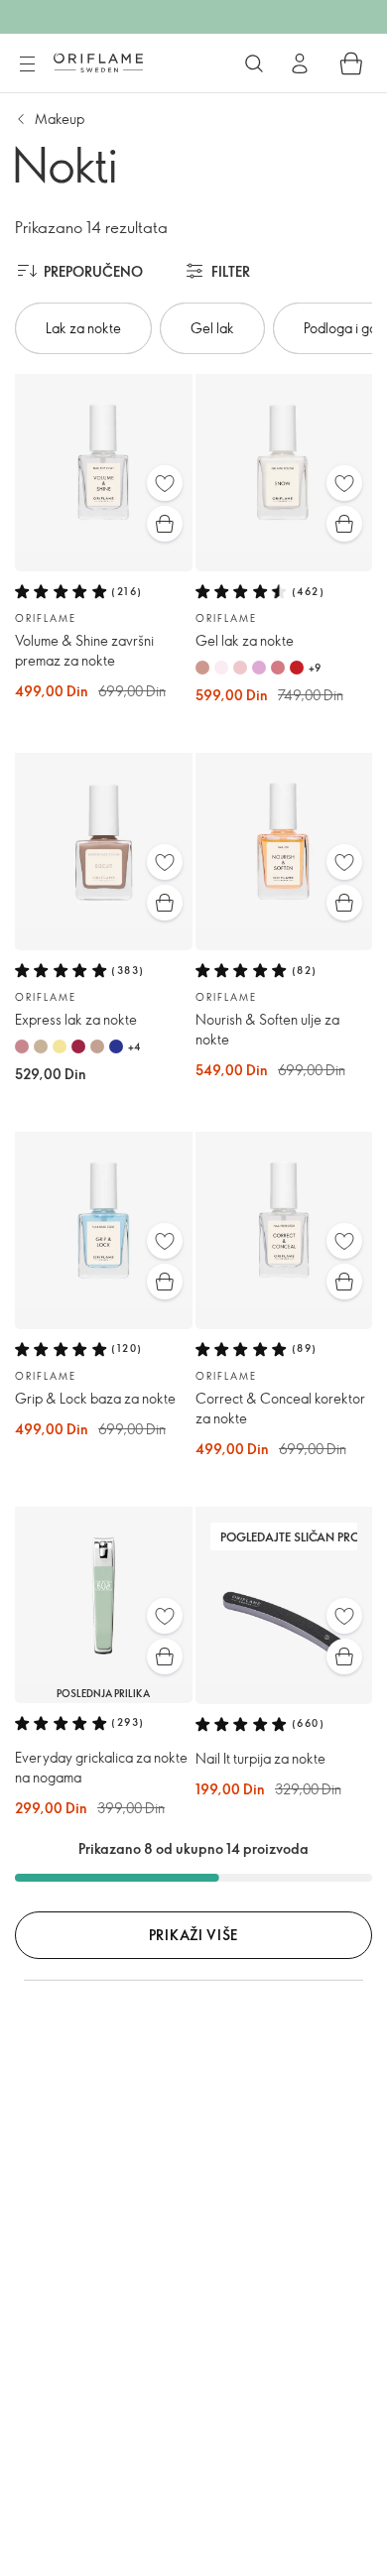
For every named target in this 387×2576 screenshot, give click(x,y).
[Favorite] (165, 483)
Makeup (60, 119)
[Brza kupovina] (165, 524)
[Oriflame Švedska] (98, 62)
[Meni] (27, 64)
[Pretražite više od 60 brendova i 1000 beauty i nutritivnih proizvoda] (254, 63)
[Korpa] (351, 63)
